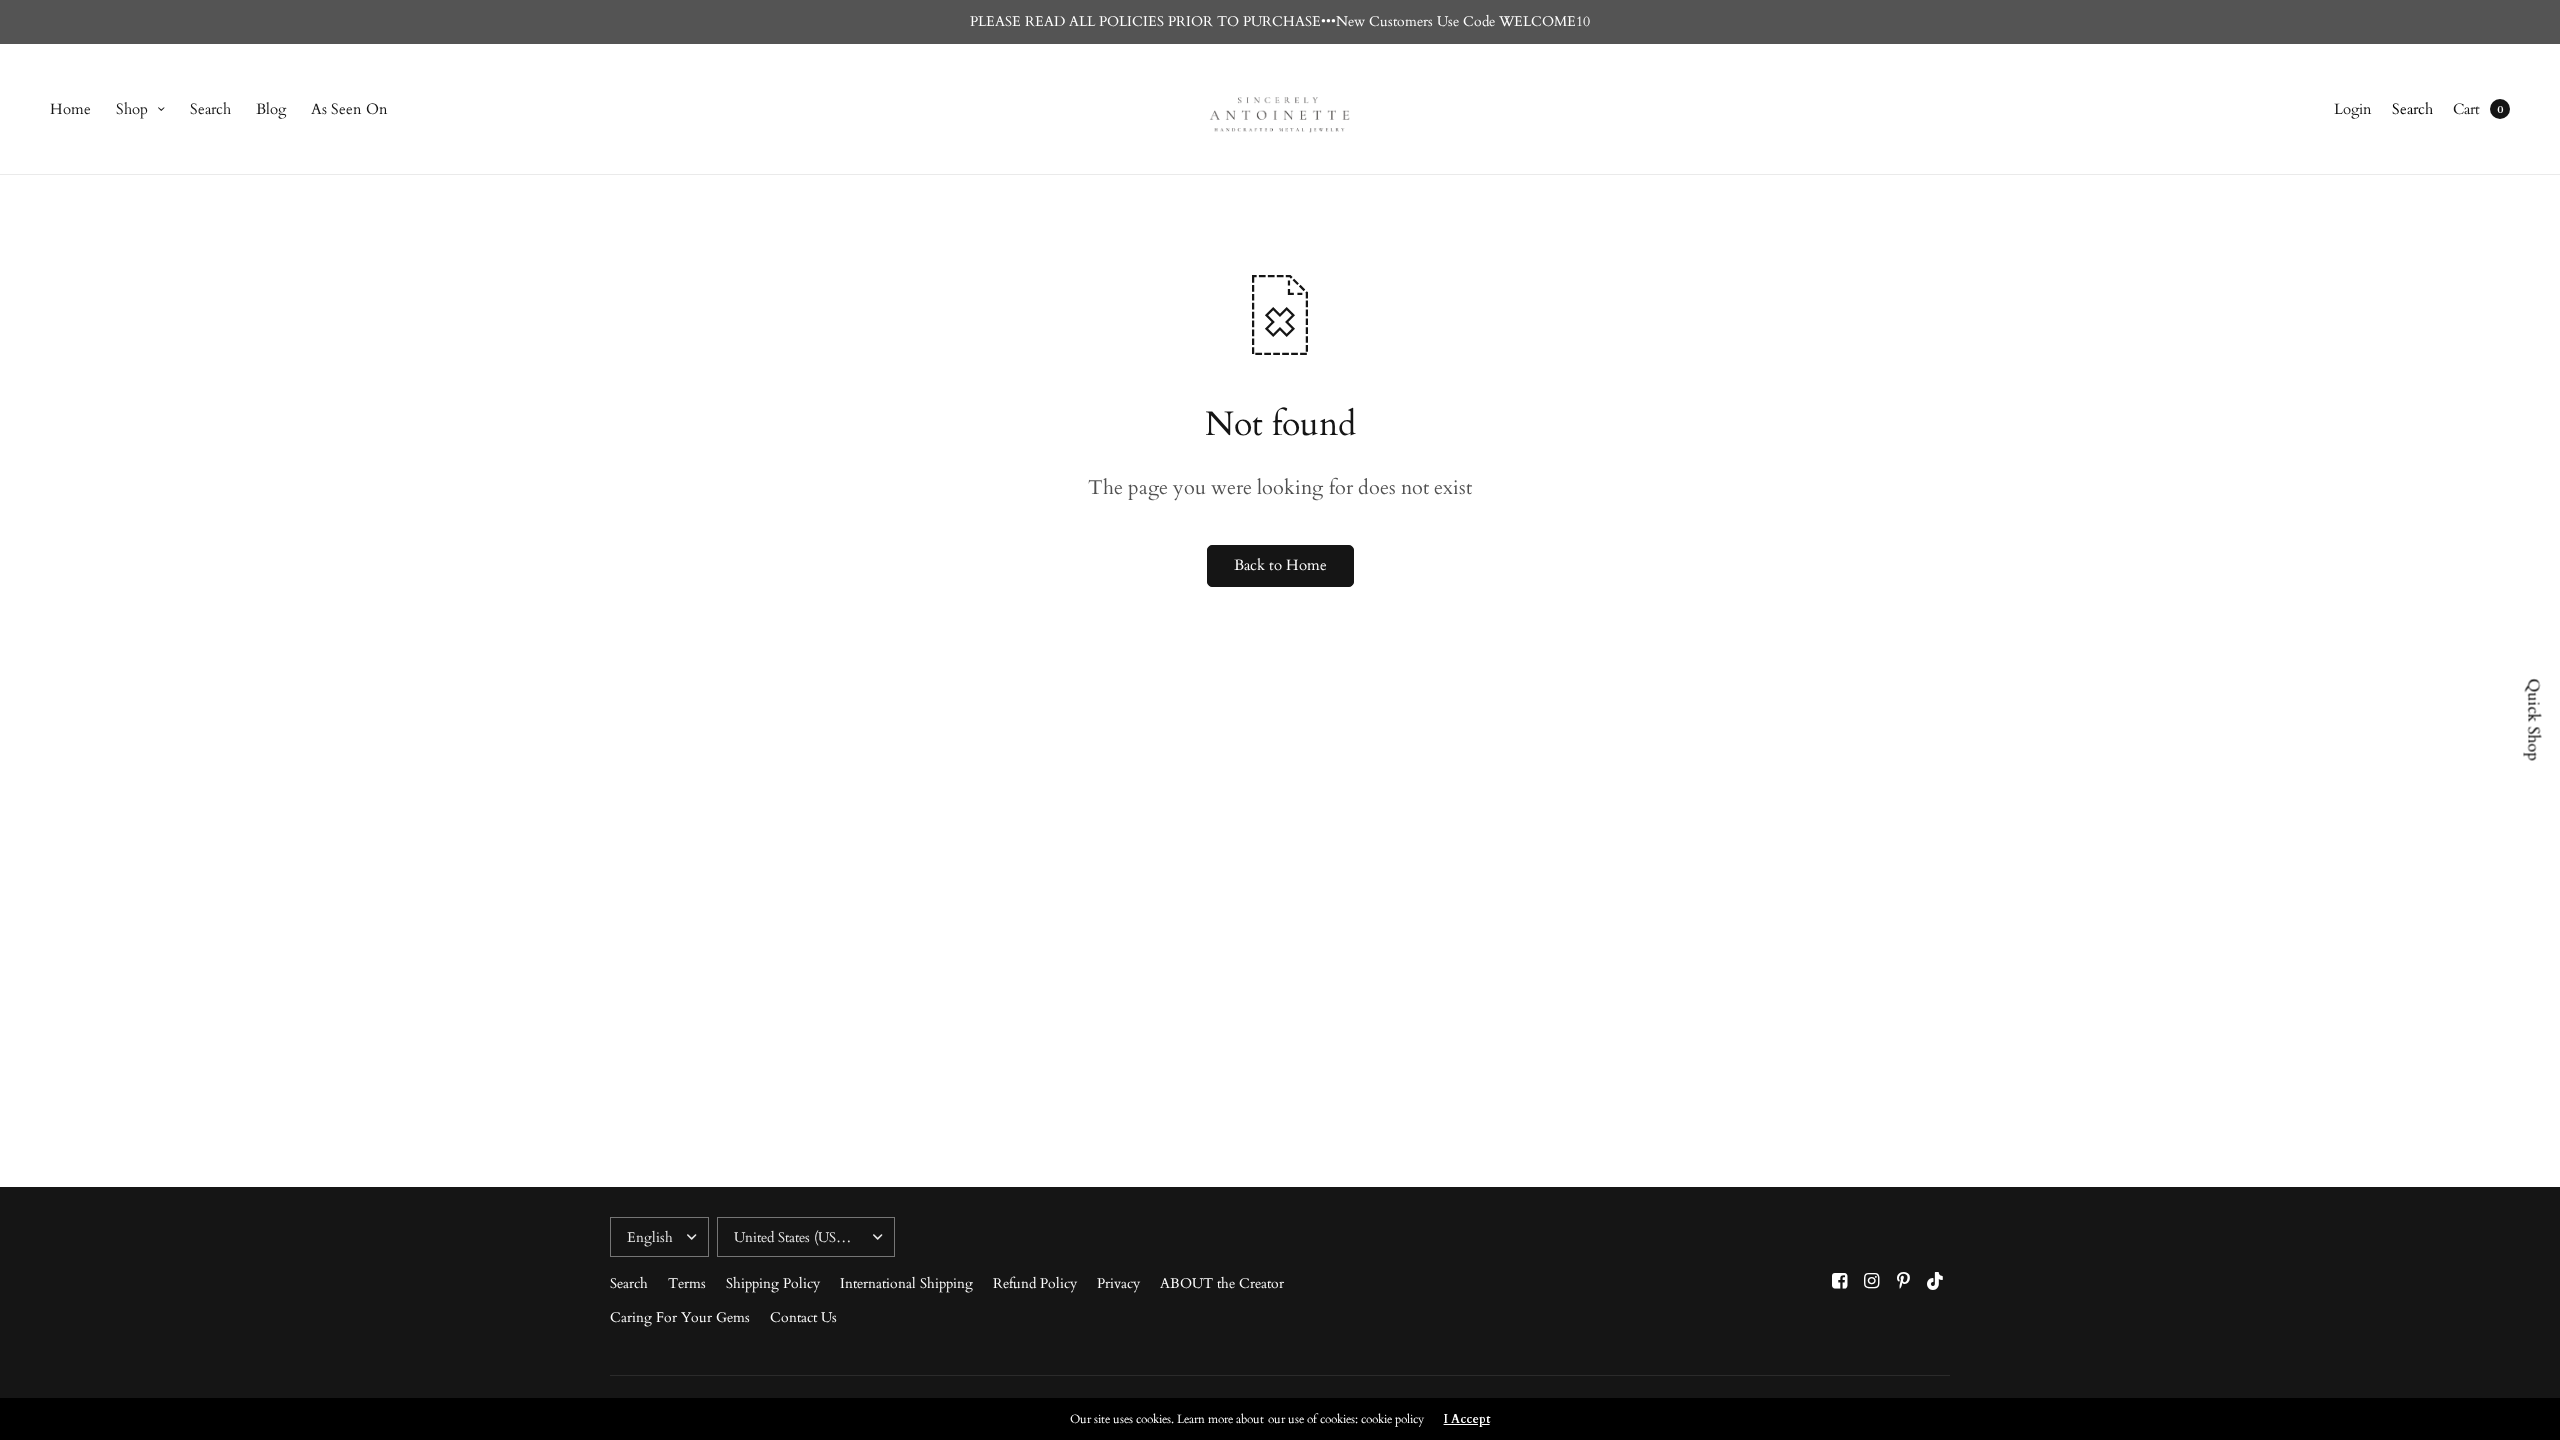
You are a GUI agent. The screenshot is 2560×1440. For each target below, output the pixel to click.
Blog (271, 109)
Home (70, 109)
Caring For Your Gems (680, 1317)
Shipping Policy (773, 1283)
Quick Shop (2534, 720)
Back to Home (1280, 565)
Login (2353, 109)
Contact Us (803, 1317)
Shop (132, 109)
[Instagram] (1872, 1281)
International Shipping (906, 1283)
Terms (687, 1283)
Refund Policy (1035, 1283)
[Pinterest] (1904, 1281)
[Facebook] (1840, 1281)
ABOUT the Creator (1222, 1283)
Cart (2466, 109)
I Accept (1467, 1419)
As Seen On (349, 109)
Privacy (1118, 1283)
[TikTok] (1936, 1281)
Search (210, 109)
